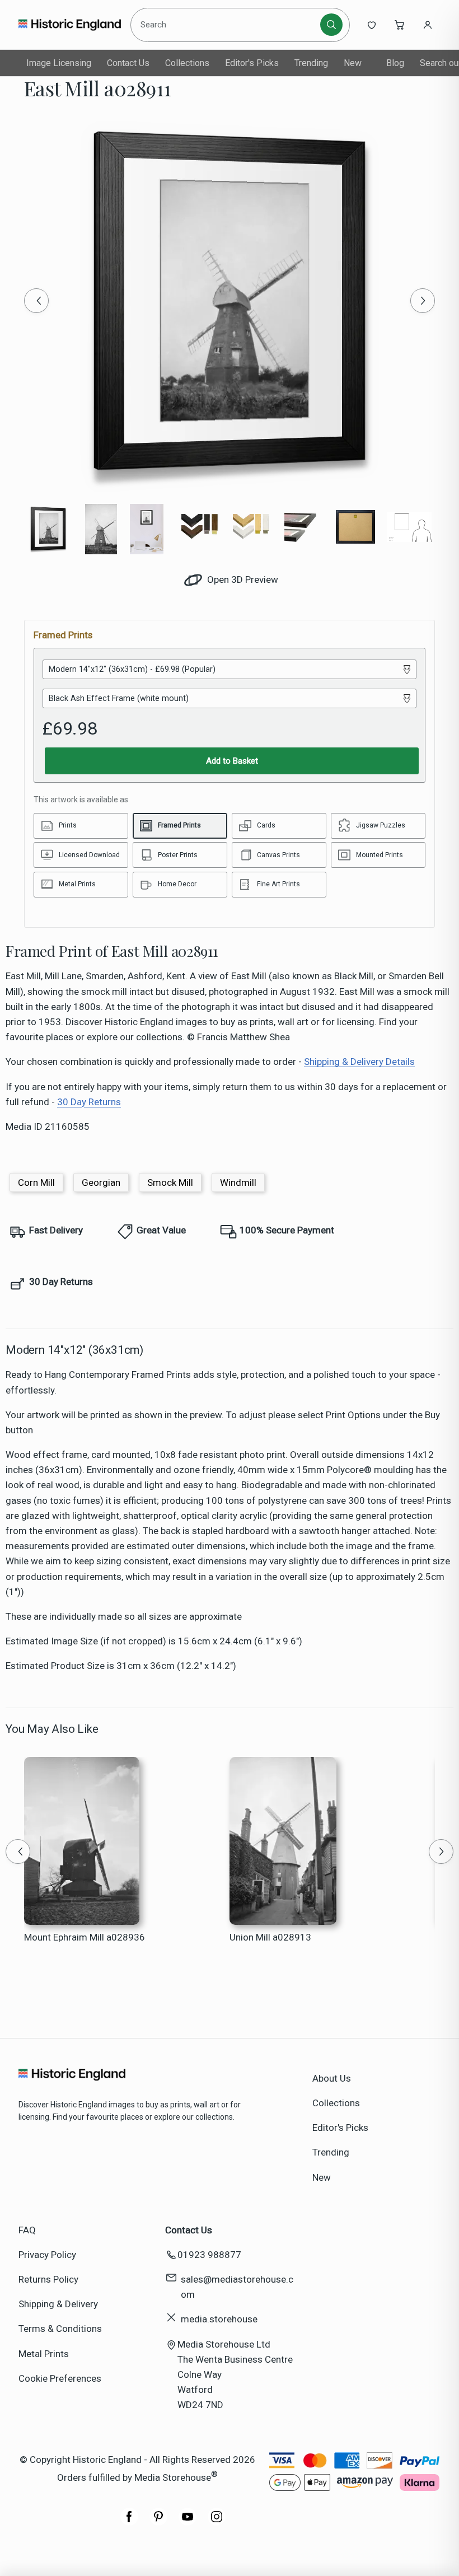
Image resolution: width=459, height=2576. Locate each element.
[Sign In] (428, 25)
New (353, 63)
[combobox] (227, 25)
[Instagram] (217, 2522)
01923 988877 (209, 2255)
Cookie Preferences (60, 2378)
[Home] (70, 25)
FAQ (27, 2230)
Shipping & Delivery (58, 2304)
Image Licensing (59, 63)
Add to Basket (232, 761)
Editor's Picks (252, 63)
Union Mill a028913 (270, 1937)
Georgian (101, 1182)
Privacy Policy (47, 2255)
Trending (311, 63)
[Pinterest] (158, 2522)
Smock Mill (170, 1182)
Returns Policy (48, 2279)
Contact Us (128, 63)
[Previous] (36, 301)
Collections (187, 63)
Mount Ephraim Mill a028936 (85, 1937)
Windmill (238, 1182)
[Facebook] (129, 2522)
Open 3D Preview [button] (242, 579)
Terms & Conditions (60, 2329)
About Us (332, 2078)
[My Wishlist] (372, 25)
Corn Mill (36, 1182)
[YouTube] (188, 2522)
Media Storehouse (173, 2477)
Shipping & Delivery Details (359, 1062)
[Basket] (400, 25)
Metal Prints (44, 2354)
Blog (395, 63)
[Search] (331, 25)
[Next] (423, 301)
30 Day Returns (89, 1102)
